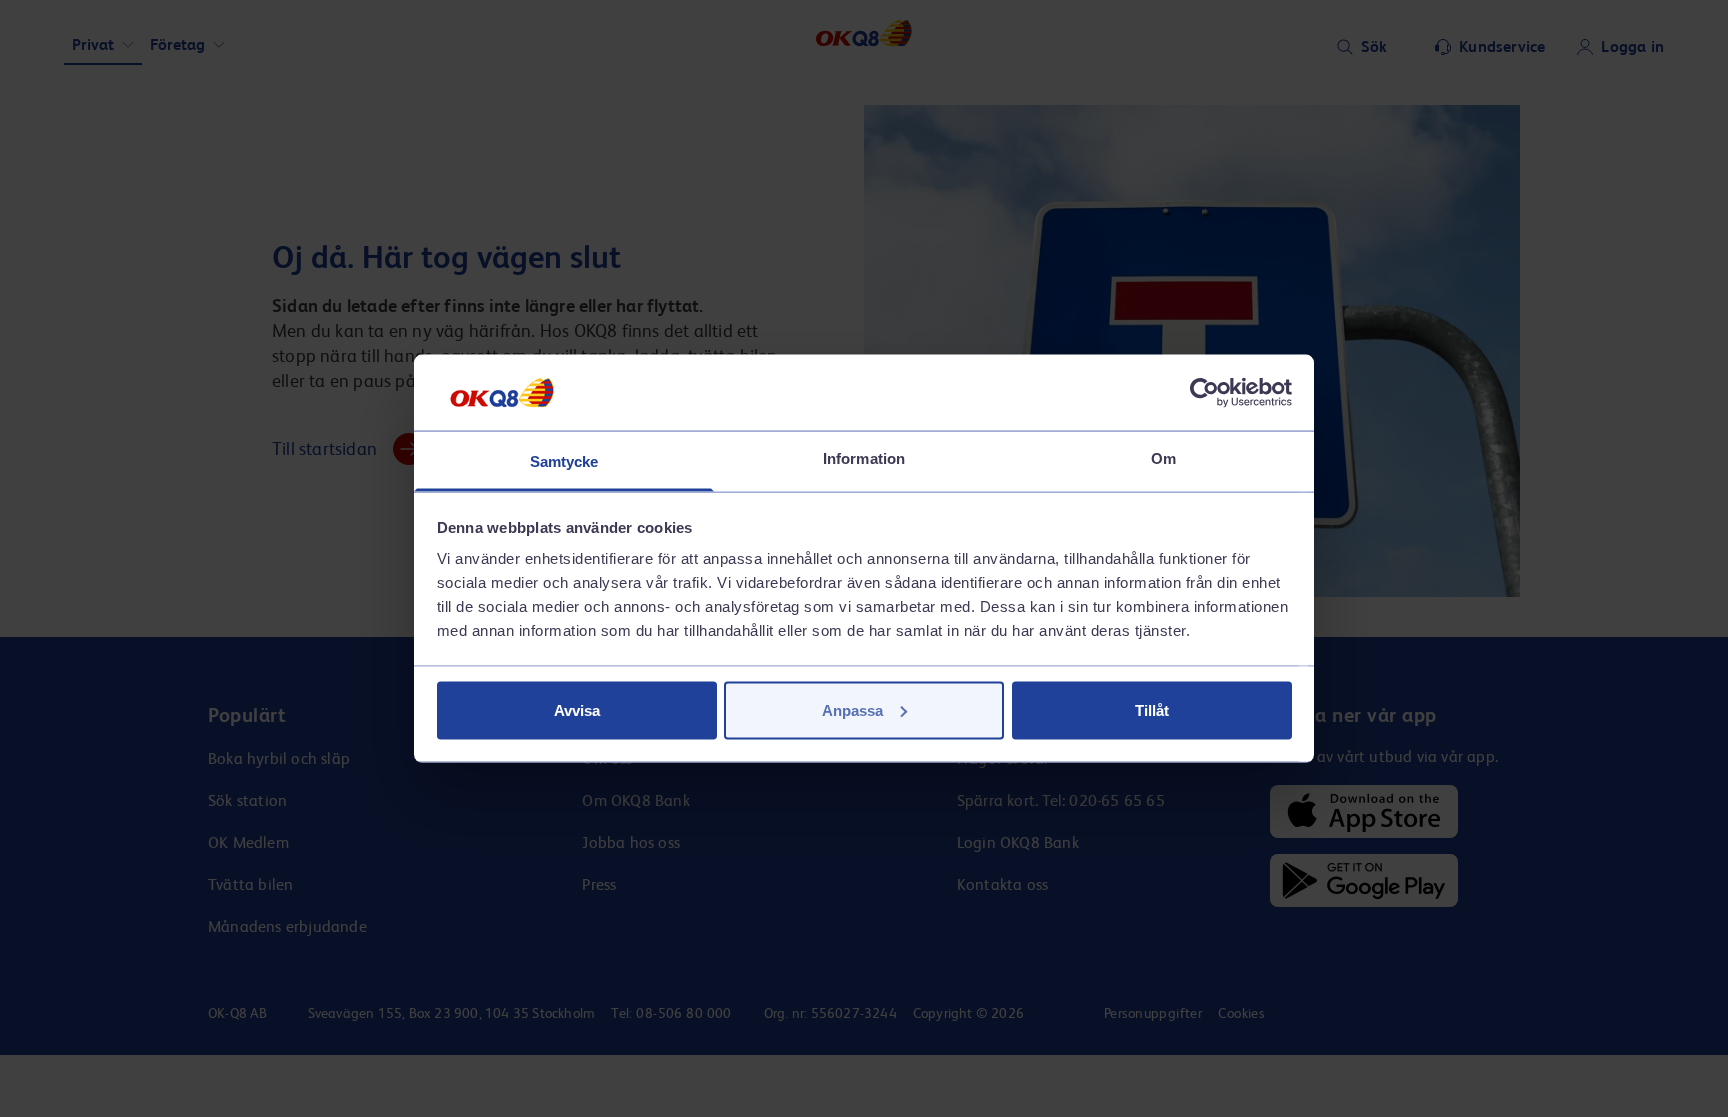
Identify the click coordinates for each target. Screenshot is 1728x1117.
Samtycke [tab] (564, 461)
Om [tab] (1163, 458)
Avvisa (577, 709)
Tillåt (1152, 709)
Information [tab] (864, 458)
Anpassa (852, 709)
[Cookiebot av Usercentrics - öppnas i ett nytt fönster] (1204, 392)
